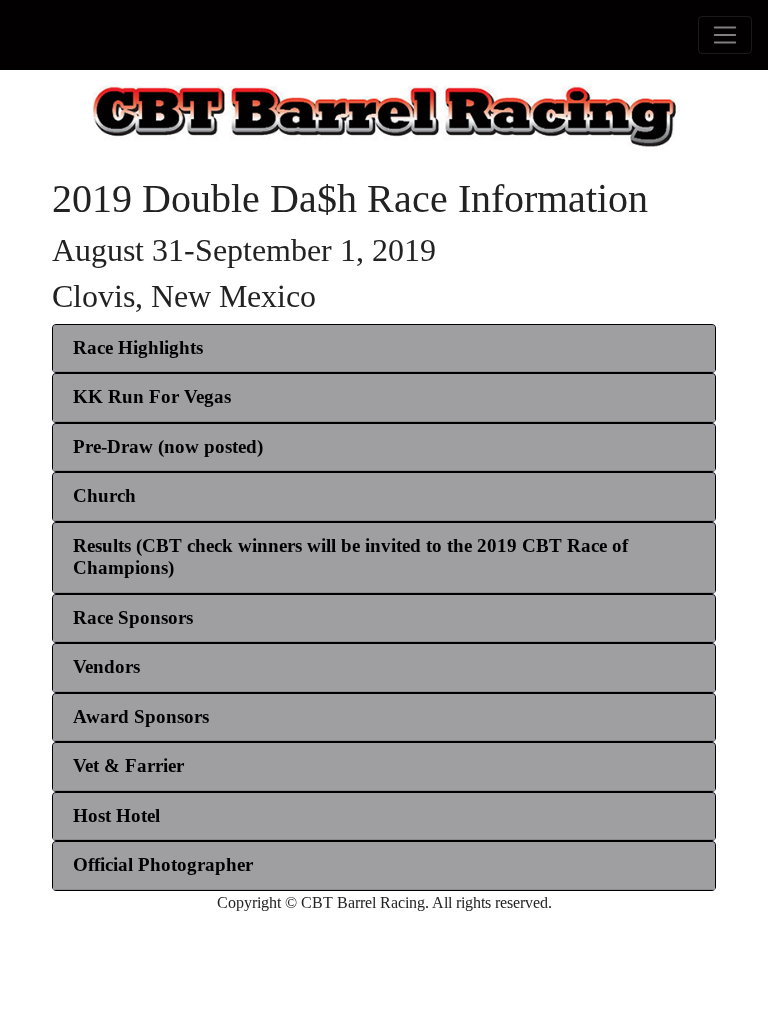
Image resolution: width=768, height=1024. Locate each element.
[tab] (384, 349)
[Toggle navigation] (725, 35)
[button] (138, 347)
